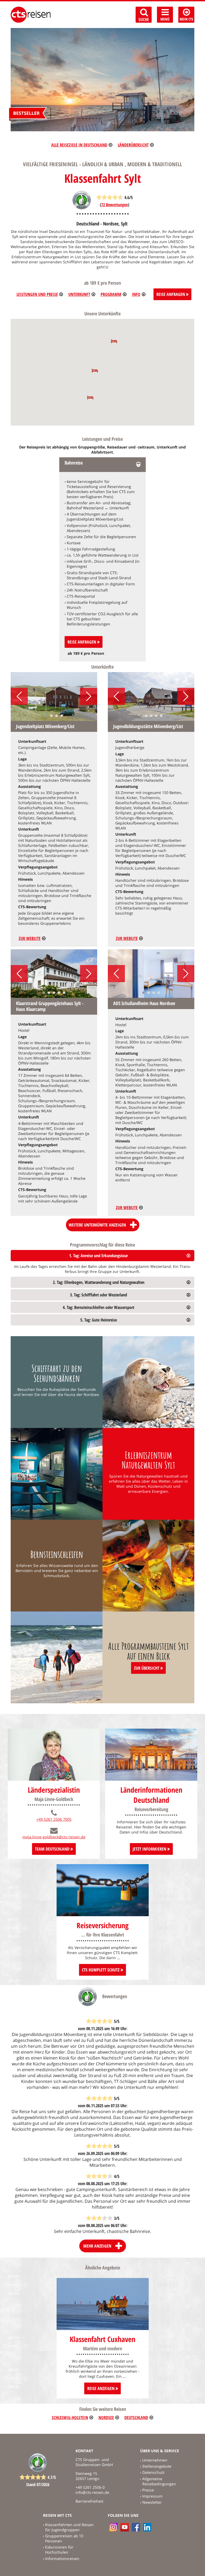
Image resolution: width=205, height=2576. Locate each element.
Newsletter (152, 2502)
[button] (114, 341)
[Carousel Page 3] (56, 716)
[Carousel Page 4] (62, 716)
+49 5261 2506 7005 (54, 1819)
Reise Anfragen (171, 294)
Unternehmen (155, 2460)
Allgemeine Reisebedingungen (159, 2481)
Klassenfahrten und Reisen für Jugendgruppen (69, 2527)
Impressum (152, 2496)
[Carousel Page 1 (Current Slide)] (46, 716)
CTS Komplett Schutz (101, 1970)
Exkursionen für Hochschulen (59, 2550)
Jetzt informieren (150, 1849)
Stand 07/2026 (38, 2484)
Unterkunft (79, 294)
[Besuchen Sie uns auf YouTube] (125, 2527)
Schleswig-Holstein (70, 2418)
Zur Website (30, 938)
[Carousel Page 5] (161, 716)
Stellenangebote (157, 2466)
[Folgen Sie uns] (136, 2527)
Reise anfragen (82, 642)
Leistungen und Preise (37, 294)
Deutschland (136, 2418)
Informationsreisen (62, 2559)
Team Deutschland (53, 1849)
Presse (148, 2490)
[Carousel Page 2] (51, 716)
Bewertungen (115, 205)
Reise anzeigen (101, 2388)
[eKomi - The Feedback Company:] (82, 208)
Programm (111, 294)
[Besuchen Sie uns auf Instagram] (113, 2527)
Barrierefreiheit (89, 2501)
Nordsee (106, 2418)
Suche (144, 19)
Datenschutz (153, 2472)
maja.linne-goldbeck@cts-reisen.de (54, 1837)
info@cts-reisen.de (92, 2492)
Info (136, 294)
